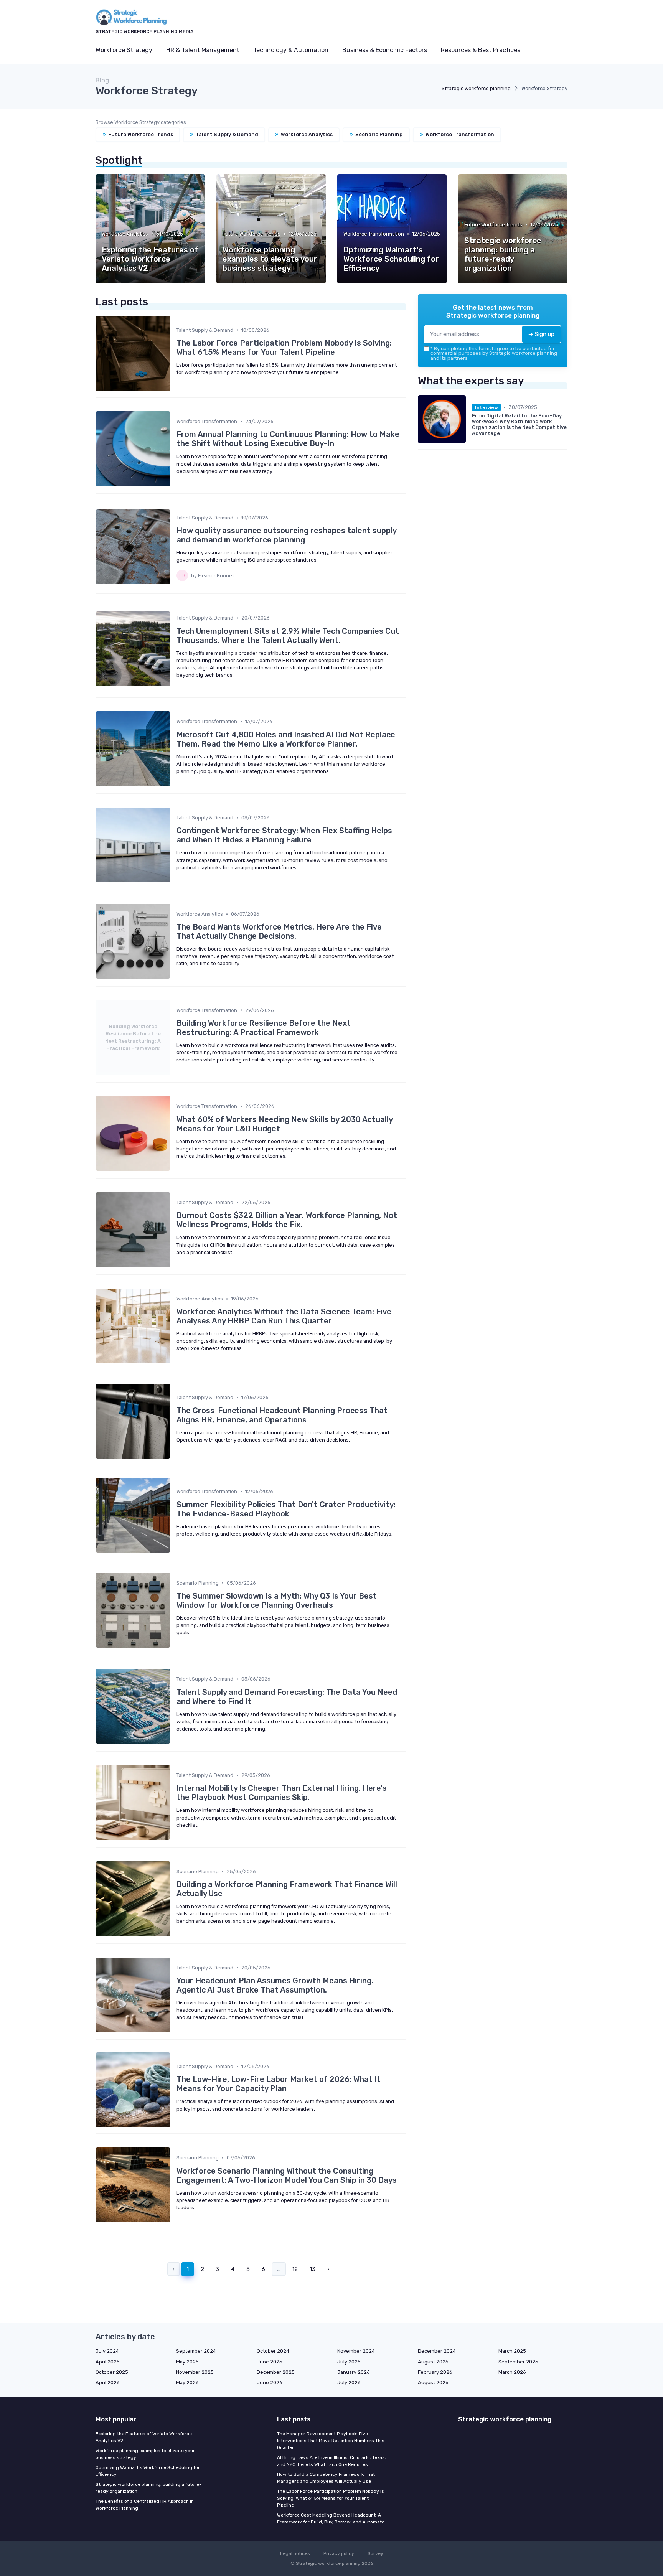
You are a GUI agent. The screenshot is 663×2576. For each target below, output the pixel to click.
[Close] (470, 1266)
